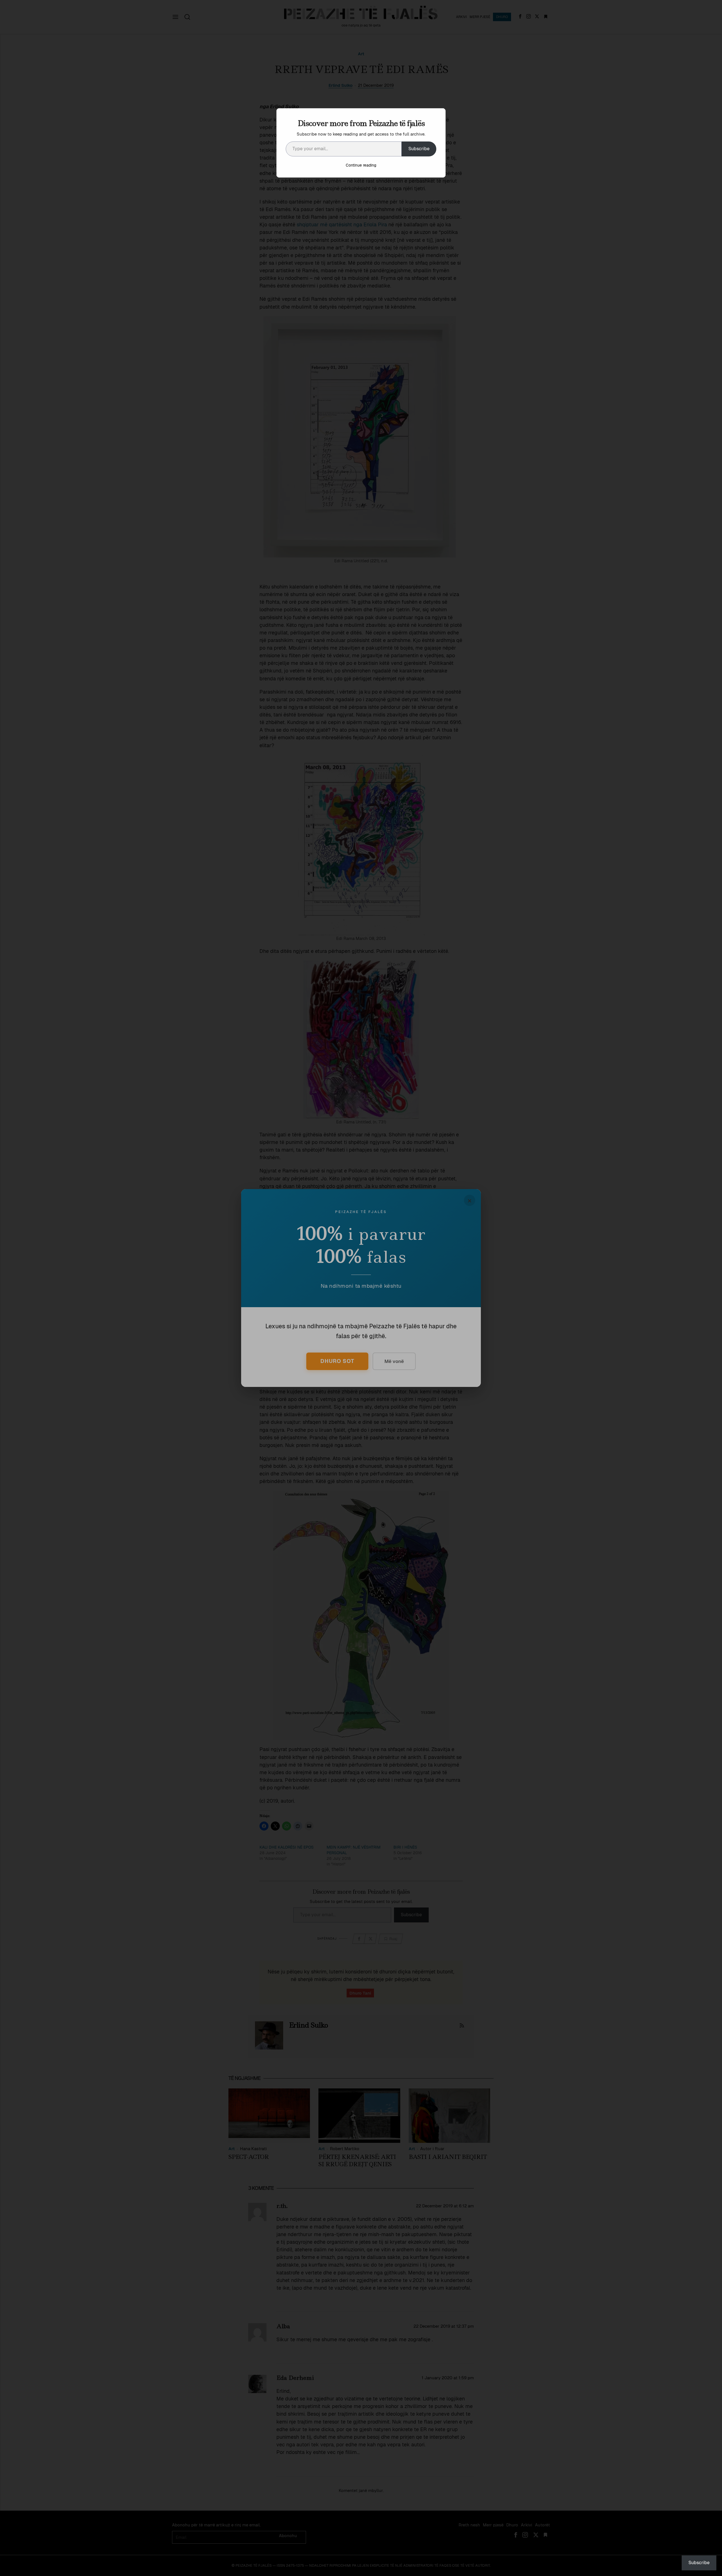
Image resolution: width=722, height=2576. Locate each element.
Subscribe (419, 149)
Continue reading (361, 165)
